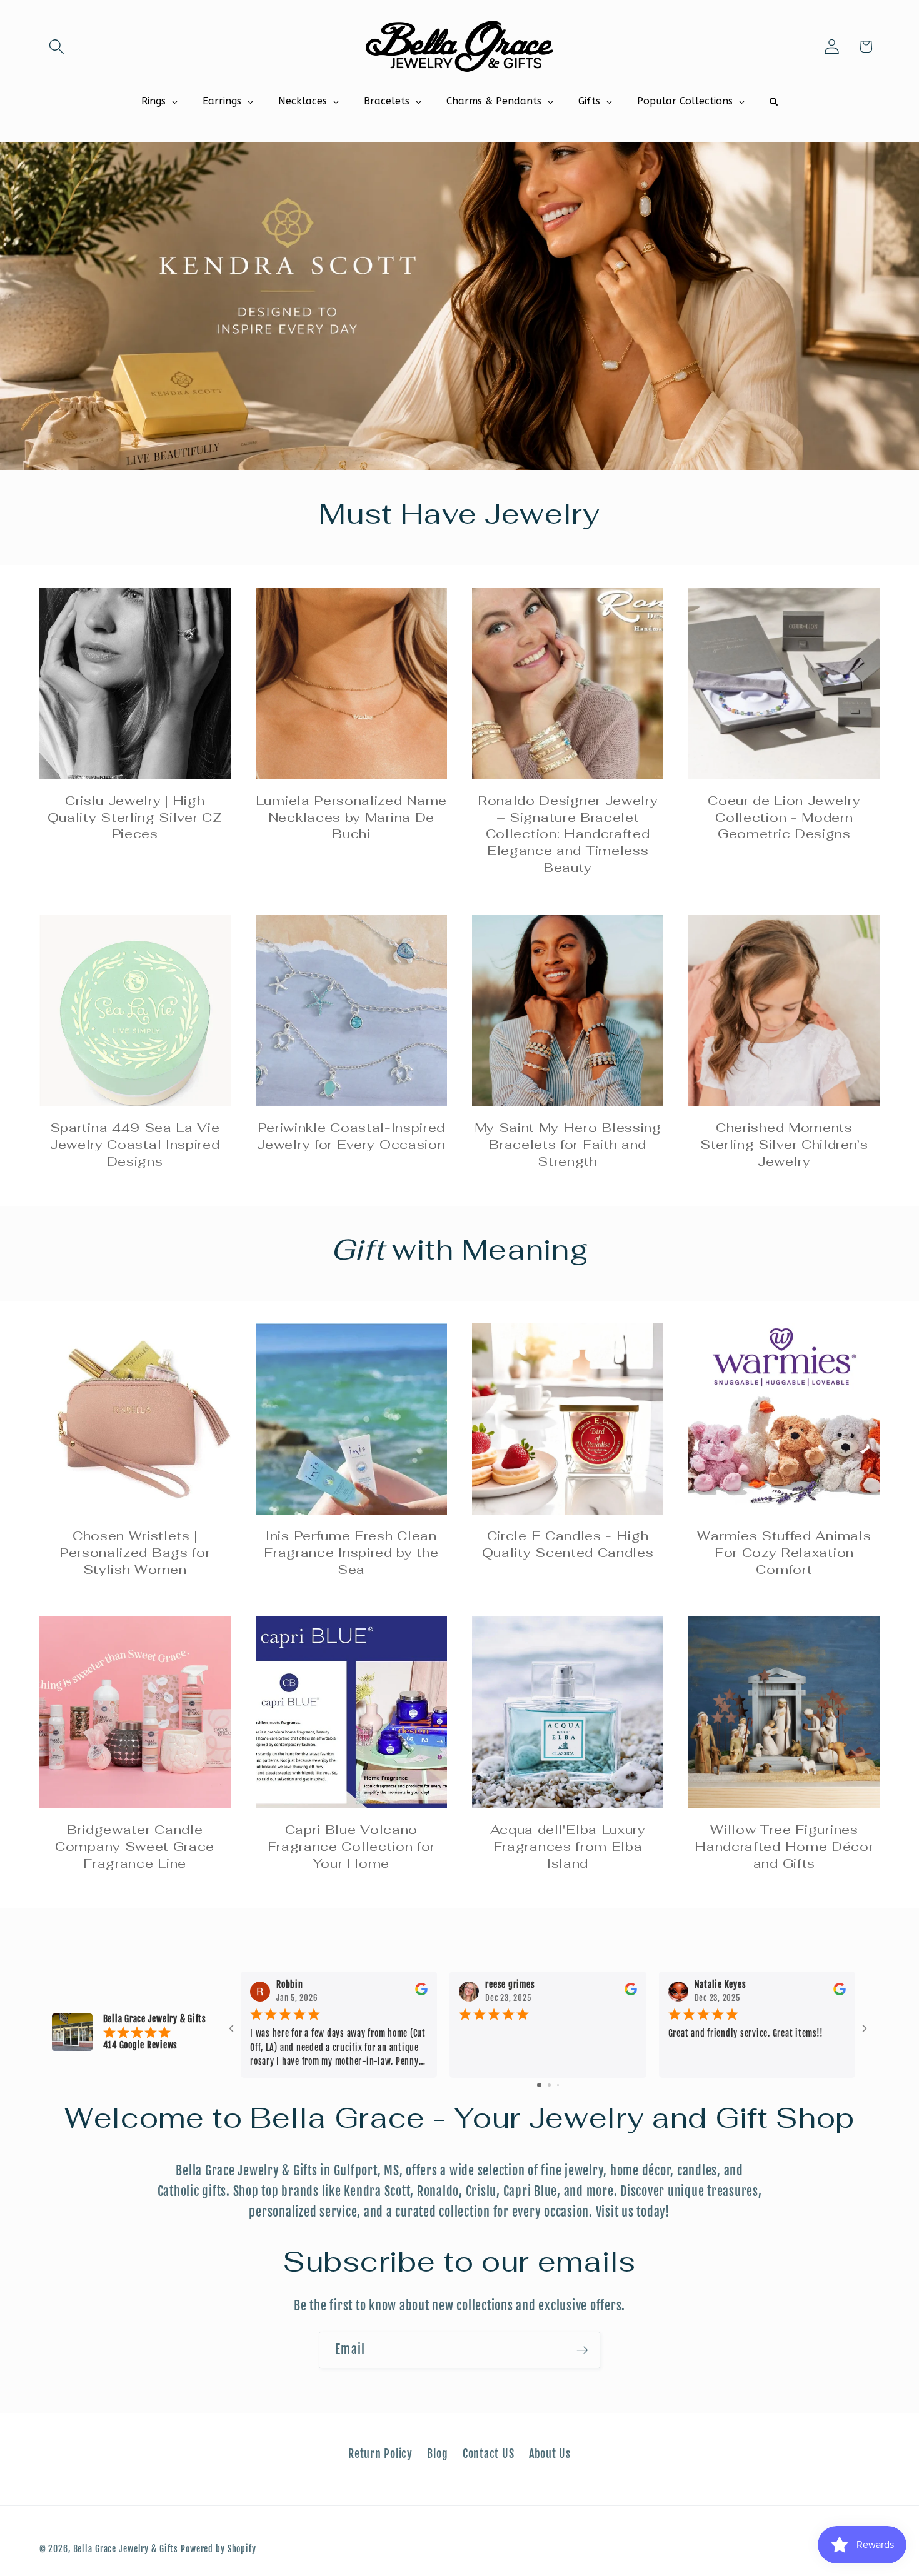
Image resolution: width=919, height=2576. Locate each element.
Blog (437, 2453)
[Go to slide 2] (549, 2085)
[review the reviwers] (421, 1992)
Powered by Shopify (218, 2549)
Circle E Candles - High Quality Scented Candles (568, 1544)
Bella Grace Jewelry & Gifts (126, 2549)
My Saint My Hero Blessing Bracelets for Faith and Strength (568, 1145)
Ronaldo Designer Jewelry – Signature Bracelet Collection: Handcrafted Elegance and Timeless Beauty (568, 834)
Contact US (489, 2453)
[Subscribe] (582, 2350)
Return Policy (380, 2453)
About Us (550, 2453)
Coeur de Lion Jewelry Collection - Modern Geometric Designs (784, 818)
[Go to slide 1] (539, 2085)
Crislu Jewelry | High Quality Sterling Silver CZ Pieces (135, 818)
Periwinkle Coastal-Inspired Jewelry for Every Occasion (351, 1136)
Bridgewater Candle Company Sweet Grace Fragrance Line (135, 1847)
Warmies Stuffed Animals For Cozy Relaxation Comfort (784, 1553)
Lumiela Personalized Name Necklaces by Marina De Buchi (351, 818)
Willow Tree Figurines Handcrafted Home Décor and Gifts (784, 1847)
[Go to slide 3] (558, 2085)
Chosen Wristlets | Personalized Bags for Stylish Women (135, 1553)
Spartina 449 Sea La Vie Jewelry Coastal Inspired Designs (135, 1145)
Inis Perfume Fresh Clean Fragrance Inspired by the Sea (351, 1553)
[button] (57, 47)
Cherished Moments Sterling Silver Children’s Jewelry (784, 1145)
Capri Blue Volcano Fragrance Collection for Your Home (352, 1847)
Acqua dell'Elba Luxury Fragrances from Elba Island (568, 1847)
